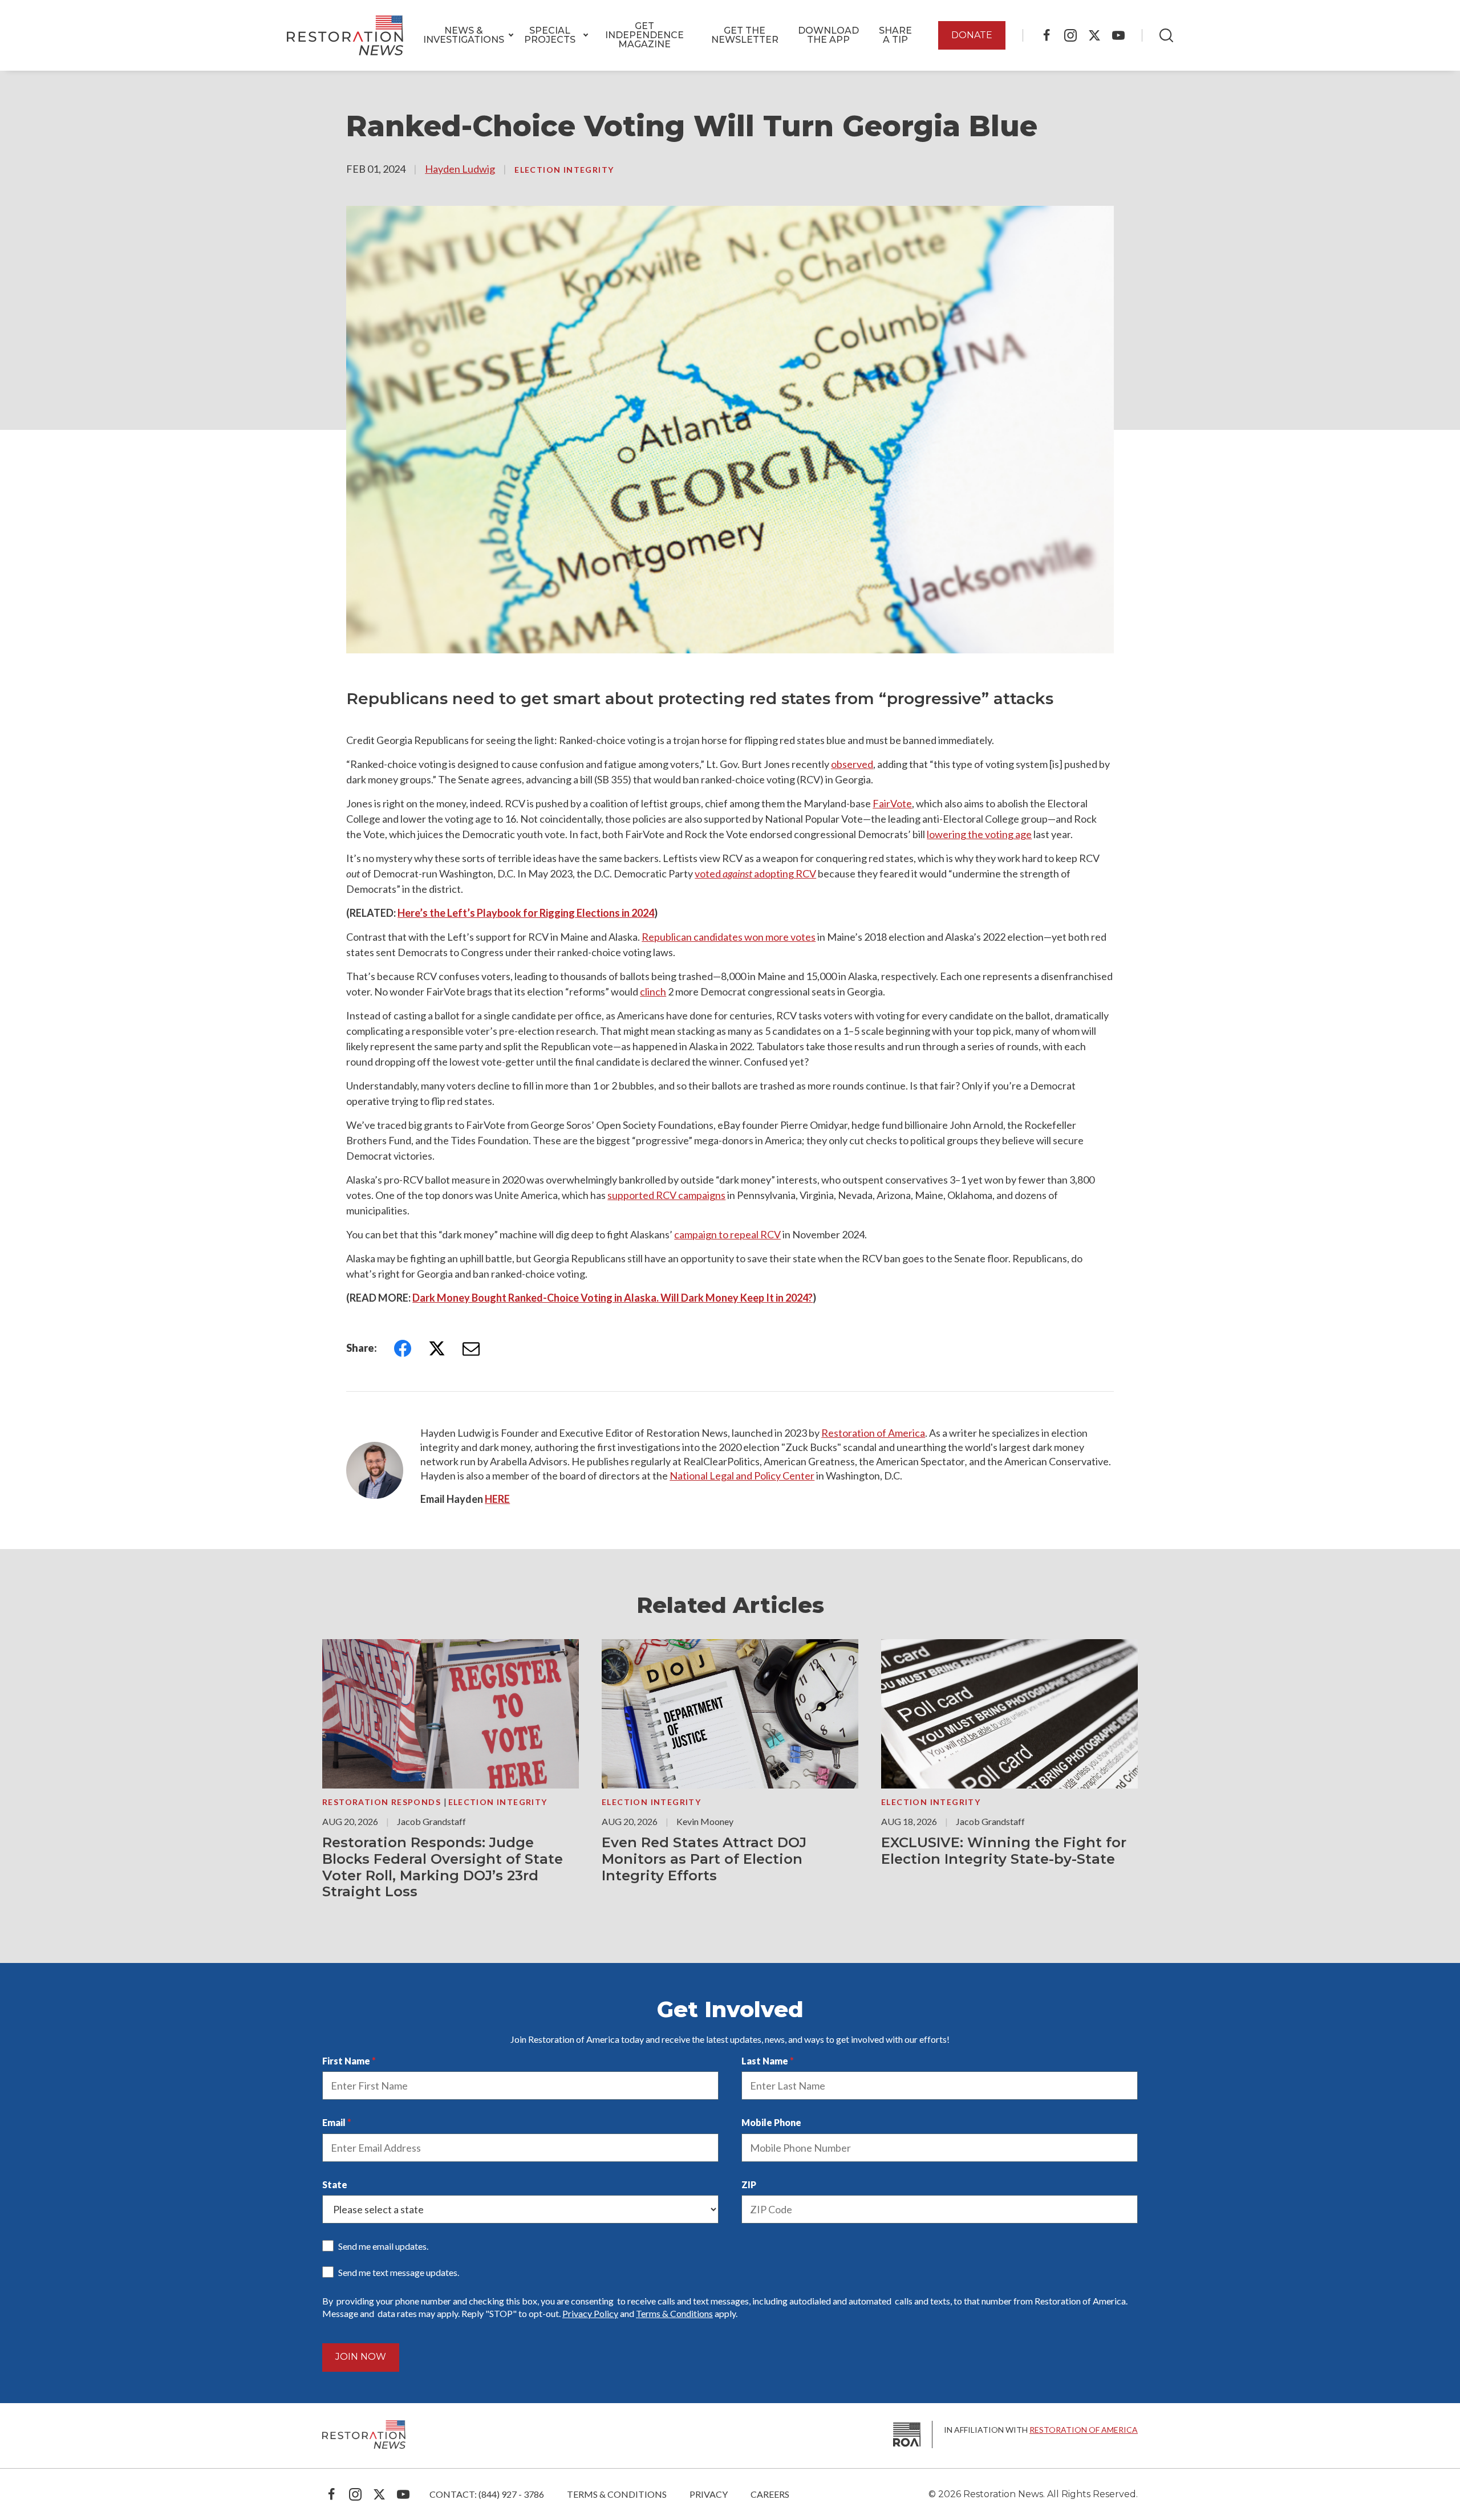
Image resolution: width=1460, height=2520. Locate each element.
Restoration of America (873, 1433)
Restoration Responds (383, 1802)
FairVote (892, 803)
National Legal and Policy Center (742, 1476)
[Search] (1166, 35)
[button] (464, 35)
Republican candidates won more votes (729, 937)
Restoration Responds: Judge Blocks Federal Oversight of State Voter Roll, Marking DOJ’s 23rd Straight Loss (443, 1867)
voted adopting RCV (755, 873)
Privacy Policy (590, 2313)
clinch (653, 991)
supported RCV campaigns (666, 1195)
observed (852, 764)
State (335, 2184)
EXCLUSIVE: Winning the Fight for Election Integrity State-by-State (1004, 1851)
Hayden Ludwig (460, 169)
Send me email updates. (383, 2246)
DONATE (972, 35)
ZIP (749, 2184)
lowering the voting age (979, 834)
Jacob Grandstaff (431, 1821)
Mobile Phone (771, 2122)
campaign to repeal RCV (727, 1234)
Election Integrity (564, 170)
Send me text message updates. (399, 2272)
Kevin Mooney (705, 1821)
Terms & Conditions (674, 2313)
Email (334, 2122)
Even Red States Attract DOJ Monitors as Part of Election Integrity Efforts (704, 1859)
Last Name (765, 2061)
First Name (346, 2061)
